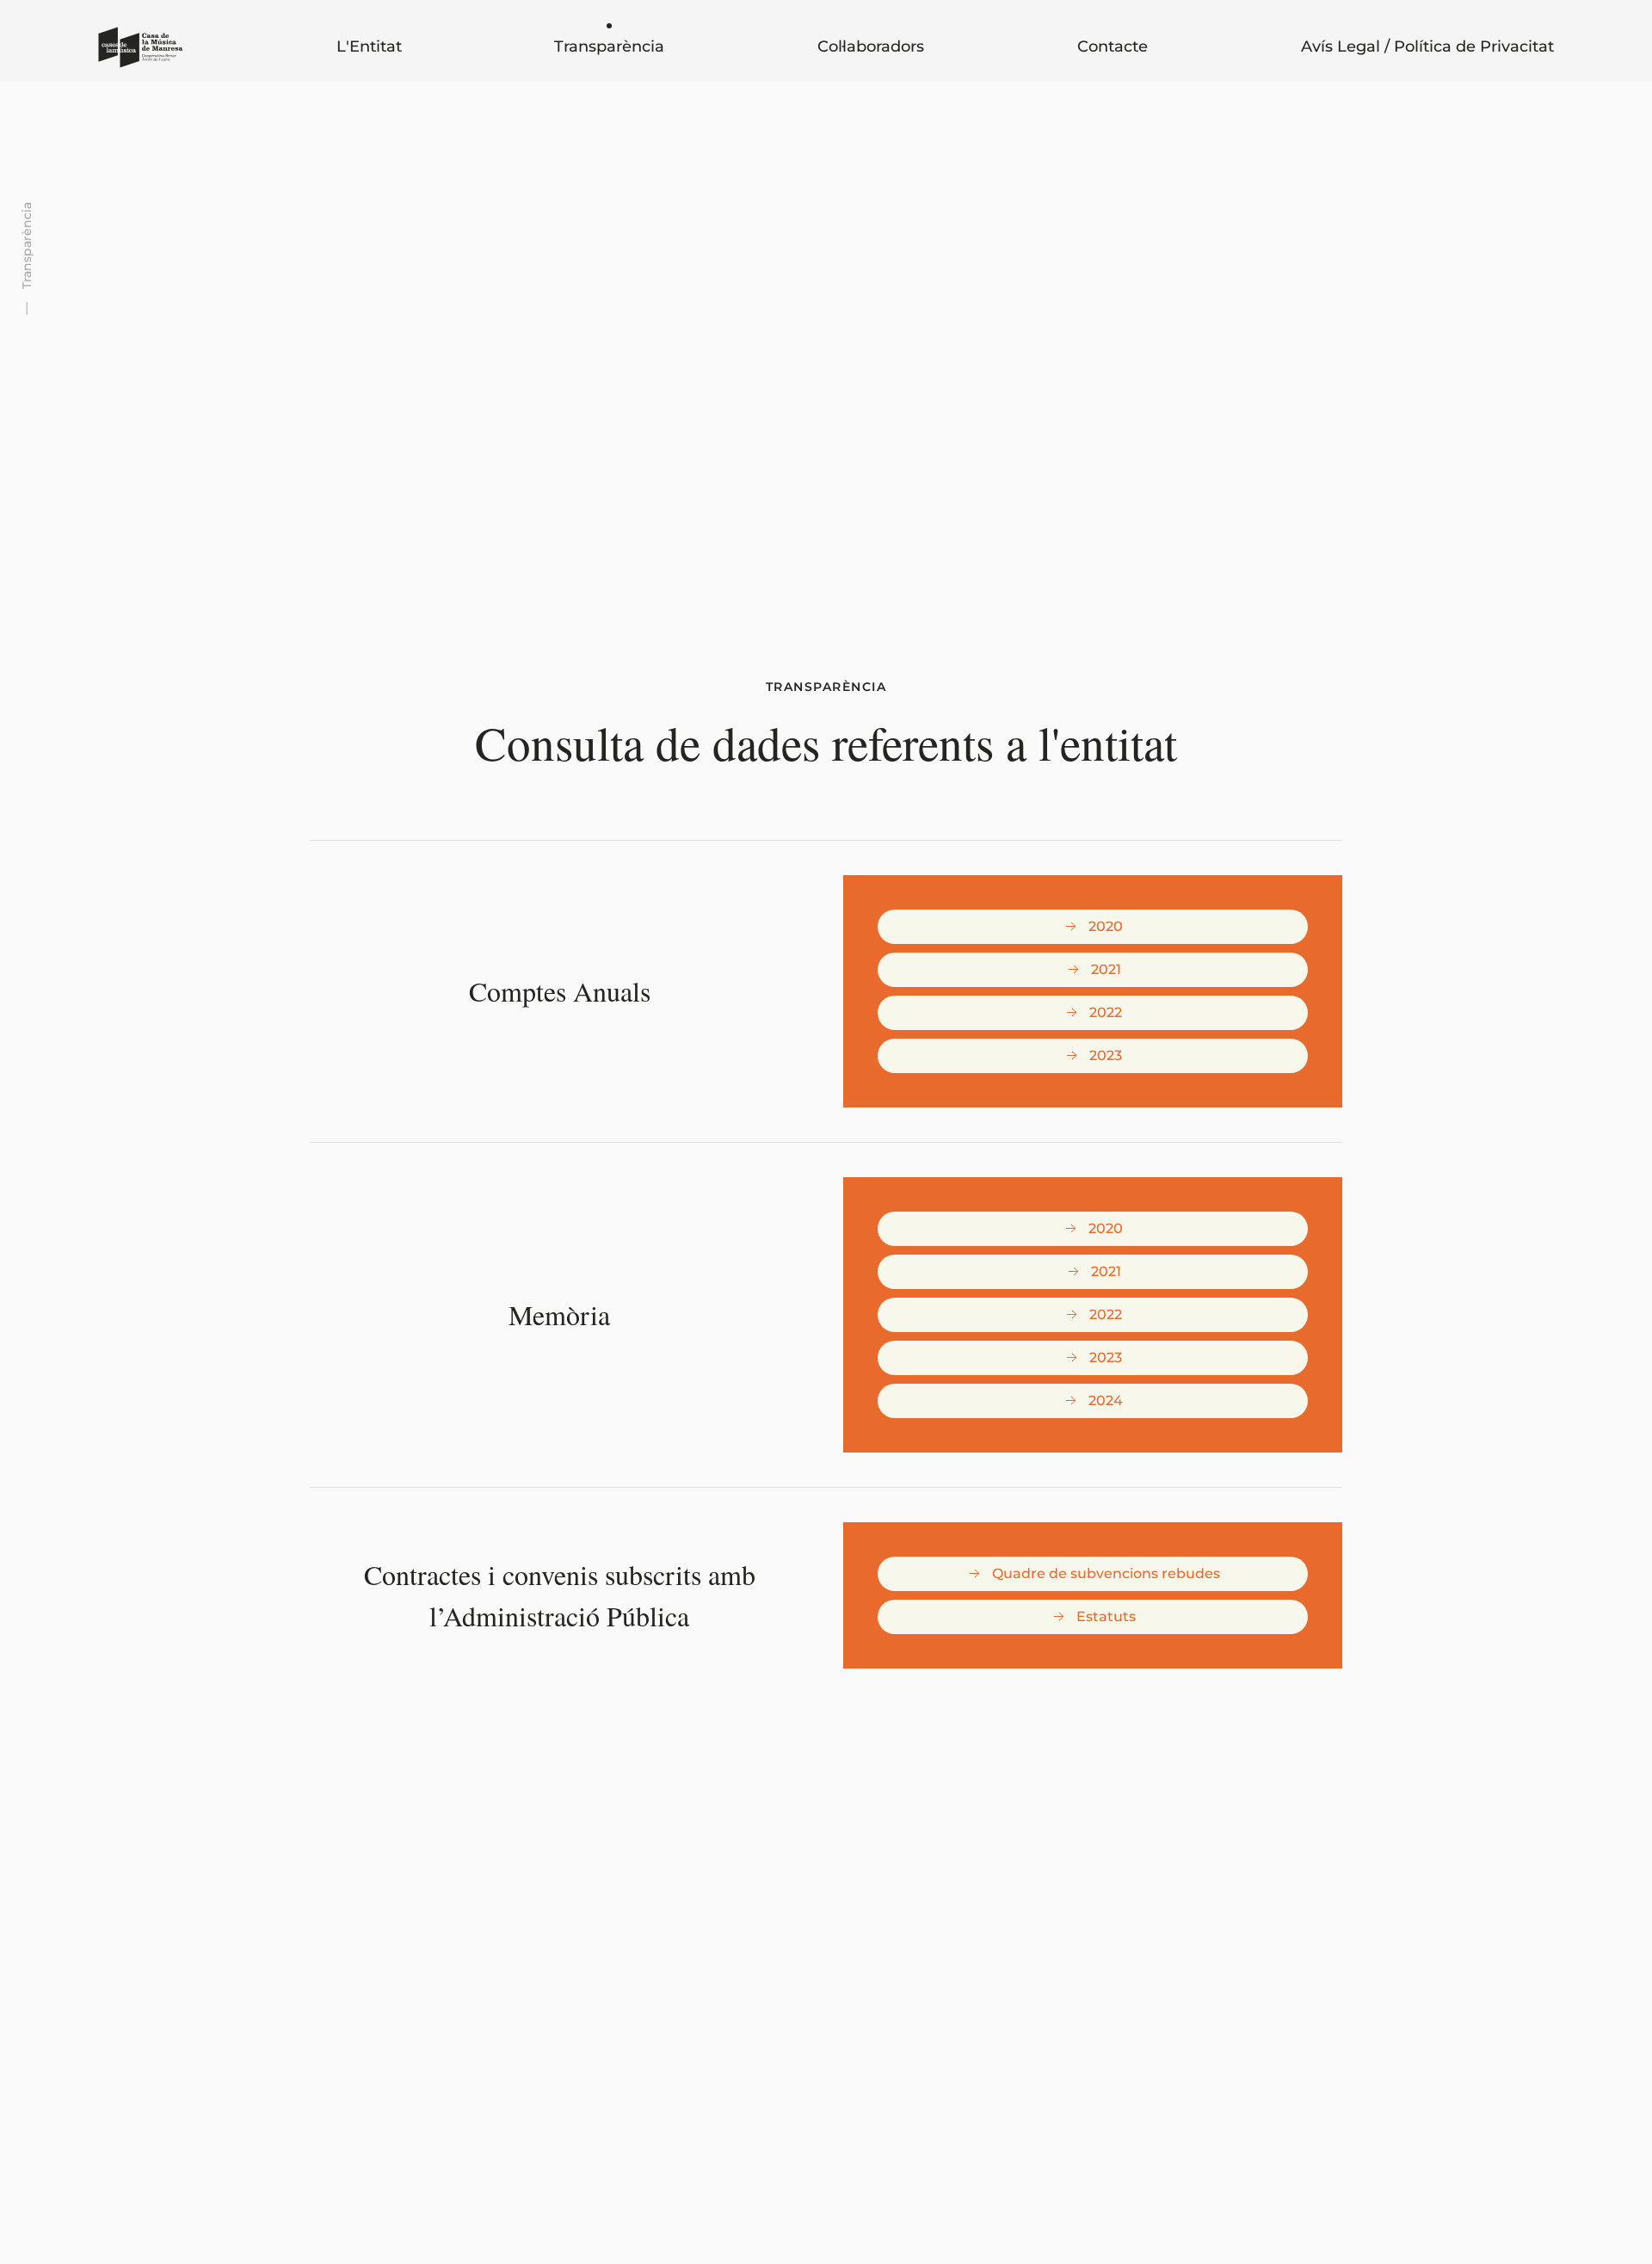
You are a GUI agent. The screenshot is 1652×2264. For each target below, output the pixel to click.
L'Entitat (369, 46)
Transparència (609, 46)
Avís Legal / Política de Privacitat (1427, 46)
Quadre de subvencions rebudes (1106, 1573)
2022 (1106, 1012)
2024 (1106, 1400)
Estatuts (1106, 1616)
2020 (1106, 926)
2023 (1106, 1055)
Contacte (1113, 46)
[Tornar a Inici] (141, 47)
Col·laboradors (871, 46)
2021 (1106, 969)
